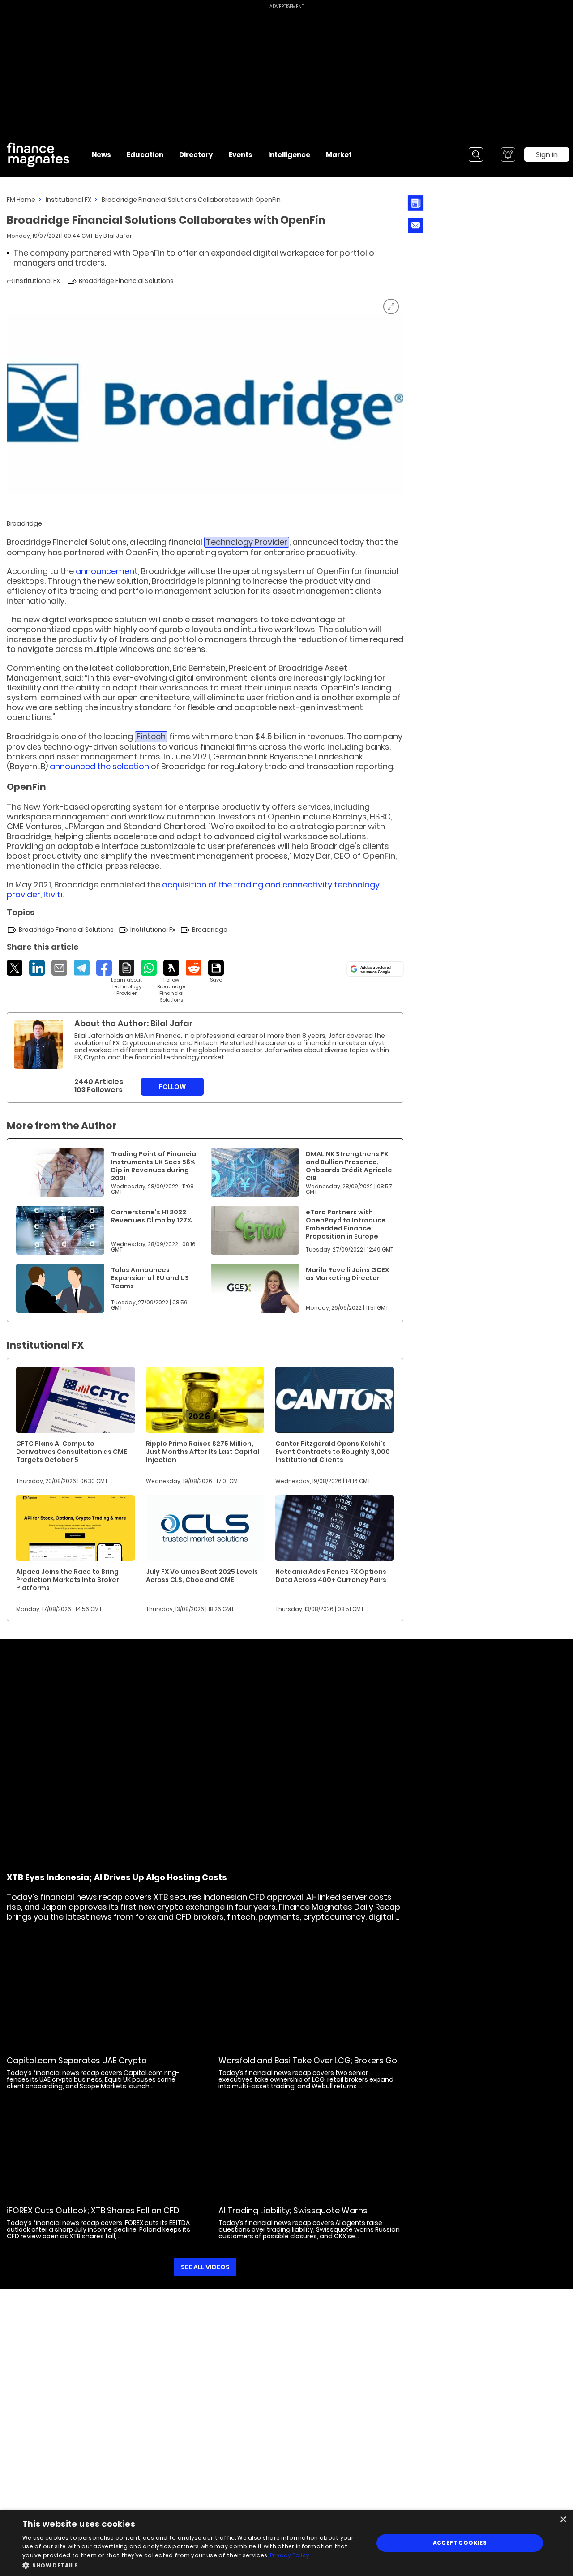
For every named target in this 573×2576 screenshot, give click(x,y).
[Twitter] (15, 968)
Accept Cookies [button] (460, 2543)
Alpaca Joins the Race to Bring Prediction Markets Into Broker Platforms (68, 1580)
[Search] (476, 154)
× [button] (563, 2520)
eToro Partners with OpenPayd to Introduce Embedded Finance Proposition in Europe (346, 1224)
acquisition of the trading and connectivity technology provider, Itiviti (193, 889)
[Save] (216, 972)
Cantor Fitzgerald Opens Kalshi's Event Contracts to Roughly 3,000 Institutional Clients (333, 1452)
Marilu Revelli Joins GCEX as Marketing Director (347, 1274)
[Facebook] (104, 968)
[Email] (59, 968)
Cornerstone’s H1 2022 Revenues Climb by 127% (151, 1216)
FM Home (21, 200)
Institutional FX (68, 200)
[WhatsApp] (149, 968)
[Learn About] (126, 978)
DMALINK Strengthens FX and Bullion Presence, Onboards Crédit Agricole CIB (349, 1166)
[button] (193, 2565)
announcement (107, 571)
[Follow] (171, 982)
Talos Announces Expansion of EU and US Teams (150, 1278)
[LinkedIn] (37, 968)
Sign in (547, 155)
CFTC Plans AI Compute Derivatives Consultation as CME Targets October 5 (72, 1452)
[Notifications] (508, 154)
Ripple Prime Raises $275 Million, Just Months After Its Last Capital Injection (203, 1452)
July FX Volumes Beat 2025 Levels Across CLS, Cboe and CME (202, 1576)
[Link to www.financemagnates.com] (60, 1172)
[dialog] (286, 2543)
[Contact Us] (416, 225)
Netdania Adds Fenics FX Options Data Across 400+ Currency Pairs (331, 1576)
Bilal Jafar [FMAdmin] (118, 236)
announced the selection (99, 766)
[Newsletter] (416, 203)
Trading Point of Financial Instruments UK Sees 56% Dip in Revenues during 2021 (154, 1166)
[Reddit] (194, 968)
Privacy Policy (290, 2555)
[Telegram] (82, 968)
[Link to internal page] (38, 1044)
